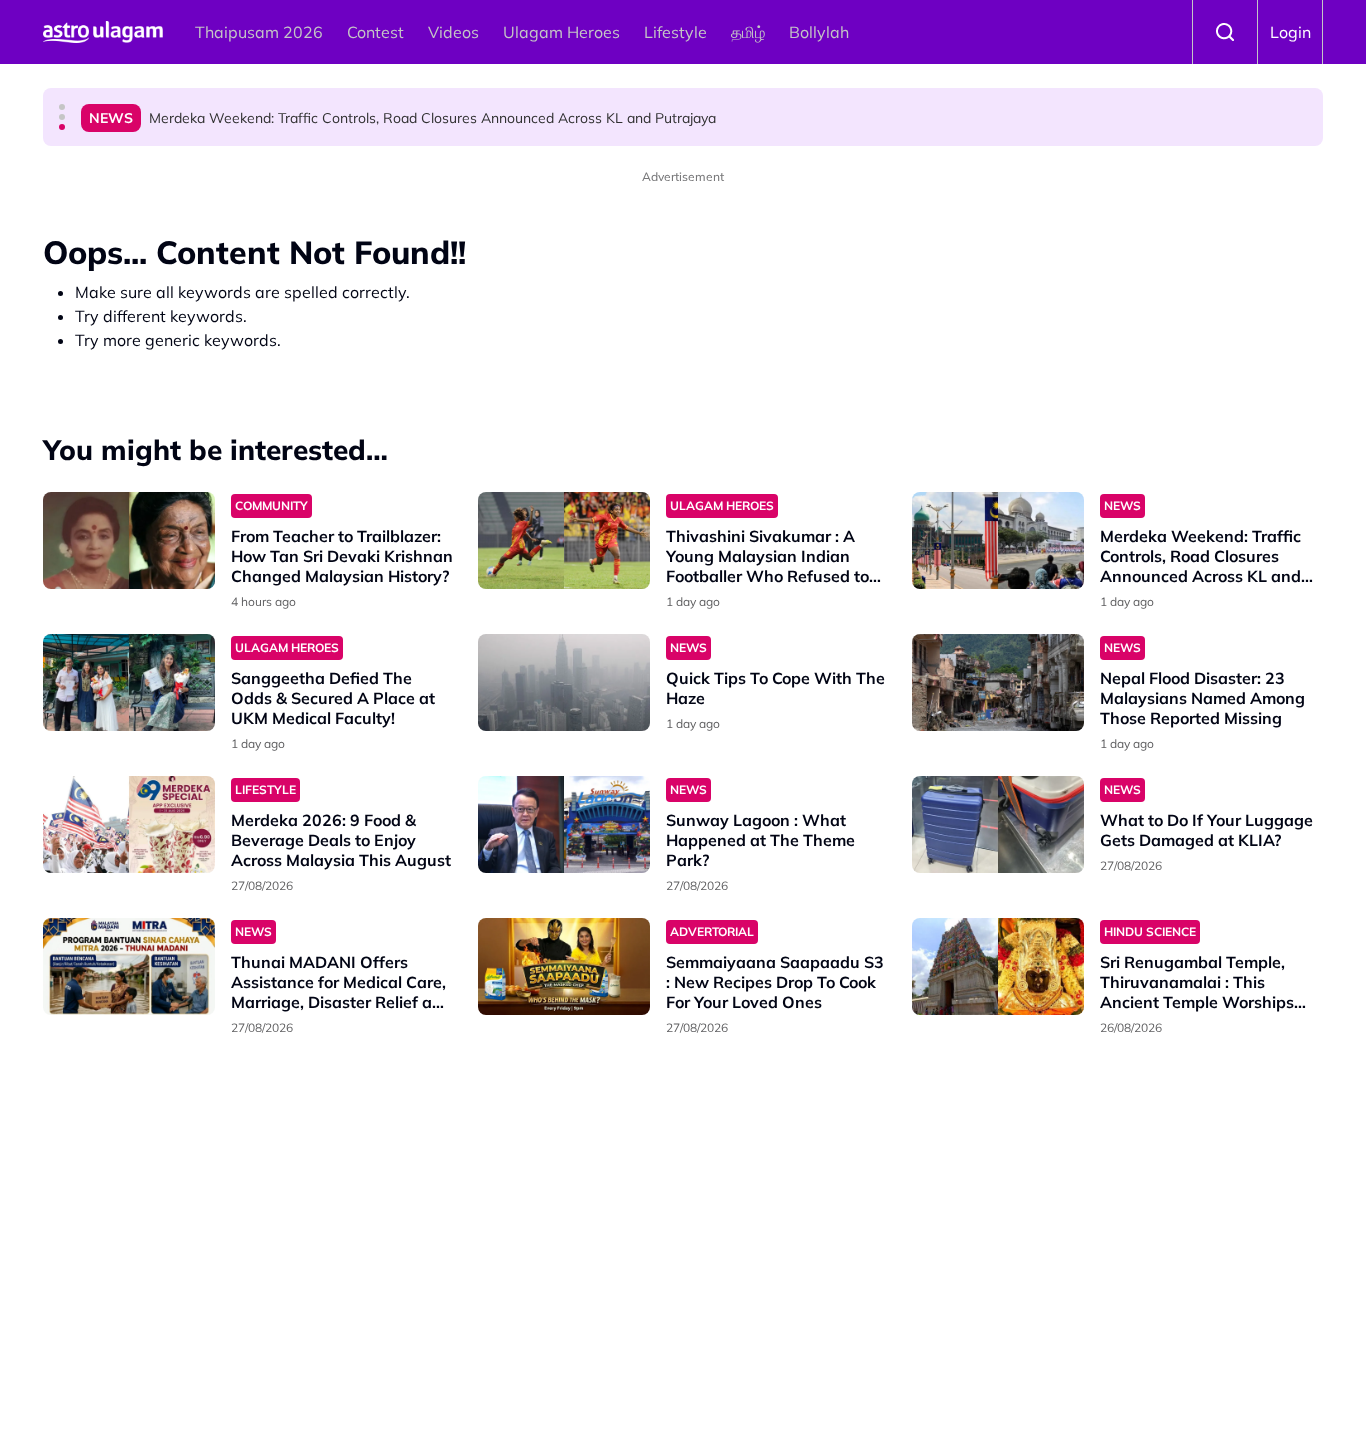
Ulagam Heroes (561, 32)
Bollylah (819, 32)
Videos (453, 32)
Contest (375, 32)
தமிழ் (748, 32)
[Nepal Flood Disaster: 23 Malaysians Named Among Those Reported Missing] (998, 682)
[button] (62, 107)
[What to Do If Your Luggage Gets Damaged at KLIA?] (998, 824)
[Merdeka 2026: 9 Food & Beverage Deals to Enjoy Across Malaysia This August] (129, 824)
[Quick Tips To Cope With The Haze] (564, 682)
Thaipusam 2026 (259, 32)
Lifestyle (675, 32)
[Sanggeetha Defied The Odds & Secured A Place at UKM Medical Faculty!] (129, 682)
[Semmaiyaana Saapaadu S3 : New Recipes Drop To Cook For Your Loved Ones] (564, 966)
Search (1225, 32)
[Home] (103, 32)
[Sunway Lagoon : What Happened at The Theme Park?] (564, 824)
